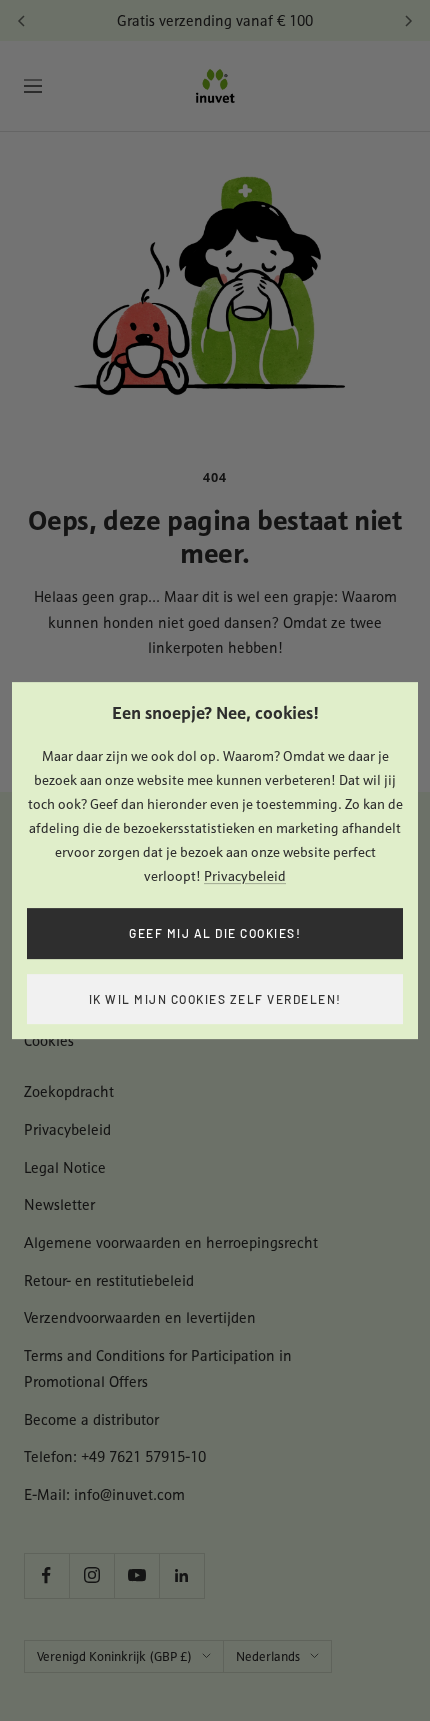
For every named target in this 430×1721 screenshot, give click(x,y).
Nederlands (268, 1656)
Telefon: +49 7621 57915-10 (115, 1456)
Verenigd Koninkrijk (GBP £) (114, 1656)
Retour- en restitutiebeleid (109, 1280)
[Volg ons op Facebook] (46, 1575)
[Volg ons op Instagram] (91, 1575)
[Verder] (408, 21)
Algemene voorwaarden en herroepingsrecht (171, 1242)
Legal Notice (65, 1167)
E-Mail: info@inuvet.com (104, 1494)
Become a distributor (91, 1419)
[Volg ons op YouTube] (136, 1575)
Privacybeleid (245, 876)
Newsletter (59, 1204)
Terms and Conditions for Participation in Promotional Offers (158, 1368)
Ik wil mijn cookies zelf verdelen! (215, 999)
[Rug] (22, 21)
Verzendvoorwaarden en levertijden (140, 1317)
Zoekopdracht (69, 1091)
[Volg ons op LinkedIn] (181, 1575)
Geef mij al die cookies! (215, 933)
